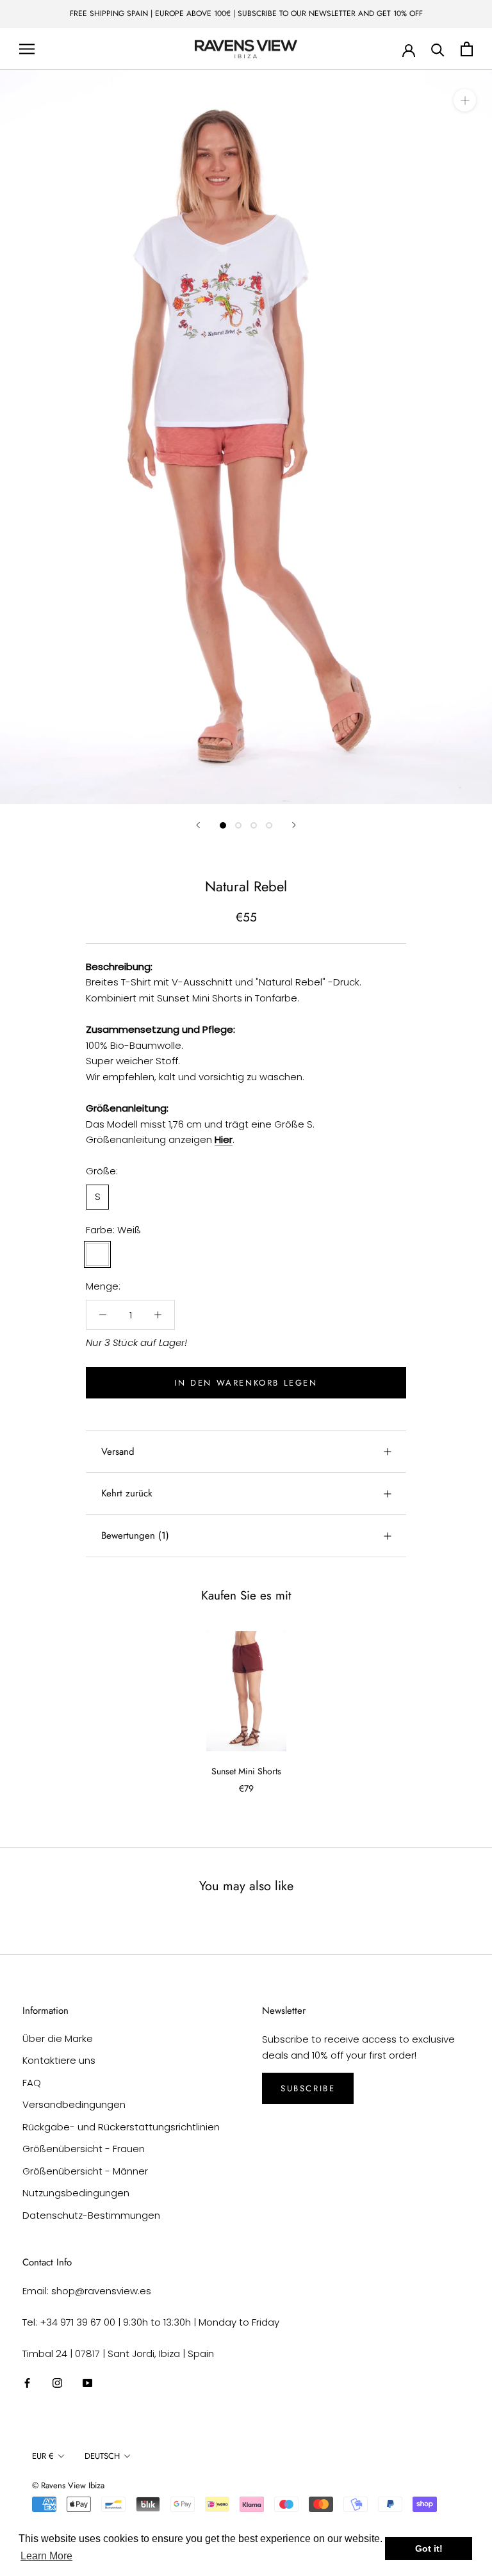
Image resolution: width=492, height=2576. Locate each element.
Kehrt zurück (127, 1493)
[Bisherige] (198, 825)
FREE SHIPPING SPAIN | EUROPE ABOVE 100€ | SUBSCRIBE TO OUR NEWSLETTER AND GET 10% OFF (246, 13)
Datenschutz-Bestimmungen (91, 2215)
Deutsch (102, 2456)
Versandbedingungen (74, 2104)
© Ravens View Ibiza (68, 2485)
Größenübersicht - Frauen (84, 2149)
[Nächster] (294, 825)
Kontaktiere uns (59, 2060)
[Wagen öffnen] (467, 49)
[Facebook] (27, 2382)
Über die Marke (58, 2038)
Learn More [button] (46, 2556)
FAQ (32, 2083)
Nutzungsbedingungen (76, 2193)
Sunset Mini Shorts (246, 1771)
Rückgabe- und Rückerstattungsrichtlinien (121, 2127)
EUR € (43, 2456)
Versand (118, 1452)
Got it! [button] (429, 2548)
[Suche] (438, 49)
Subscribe (308, 2088)
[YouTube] (87, 2382)
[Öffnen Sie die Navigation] (27, 49)
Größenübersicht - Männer (85, 2171)
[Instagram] (57, 2382)
